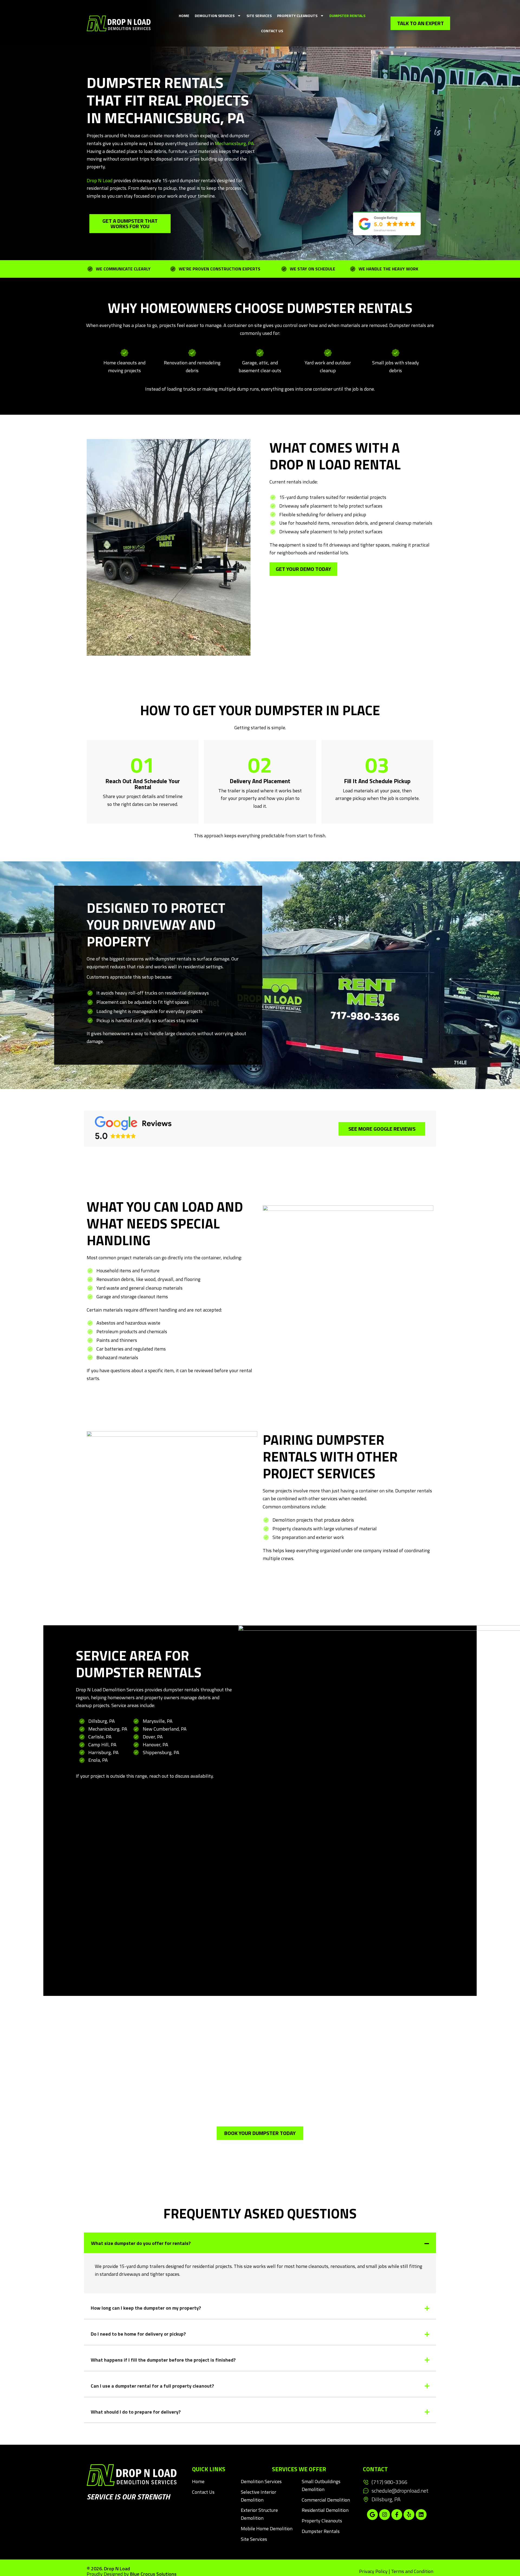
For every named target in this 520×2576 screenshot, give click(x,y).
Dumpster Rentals (347, 16)
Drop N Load (100, 180)
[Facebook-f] (397, 2515)
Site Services (259, 16)
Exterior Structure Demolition (259, 2514)
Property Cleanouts (297, 16)
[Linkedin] (421, 2515)
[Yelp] (409, 2515)
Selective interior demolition (259, 2496)
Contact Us (272, 31)
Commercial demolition (326, 2500)
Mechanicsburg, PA (234, 143)
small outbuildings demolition (321, 2485)
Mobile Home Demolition (267, 2528)
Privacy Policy (373, 2571)
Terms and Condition (412, 2571)
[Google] (372, 2515)
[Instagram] (385, 2515)
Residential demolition (325, 2510)
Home (184, 16)
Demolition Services (215, 16)
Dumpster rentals (321, 2531)
